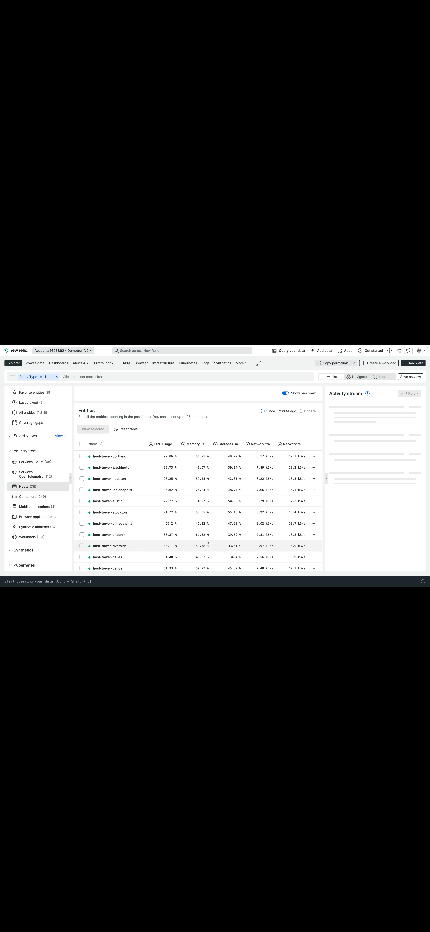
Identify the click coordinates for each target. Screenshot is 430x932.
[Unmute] (321, 913)
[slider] (193, 913)
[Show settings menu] (364, 913)
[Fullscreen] (408, 913)
